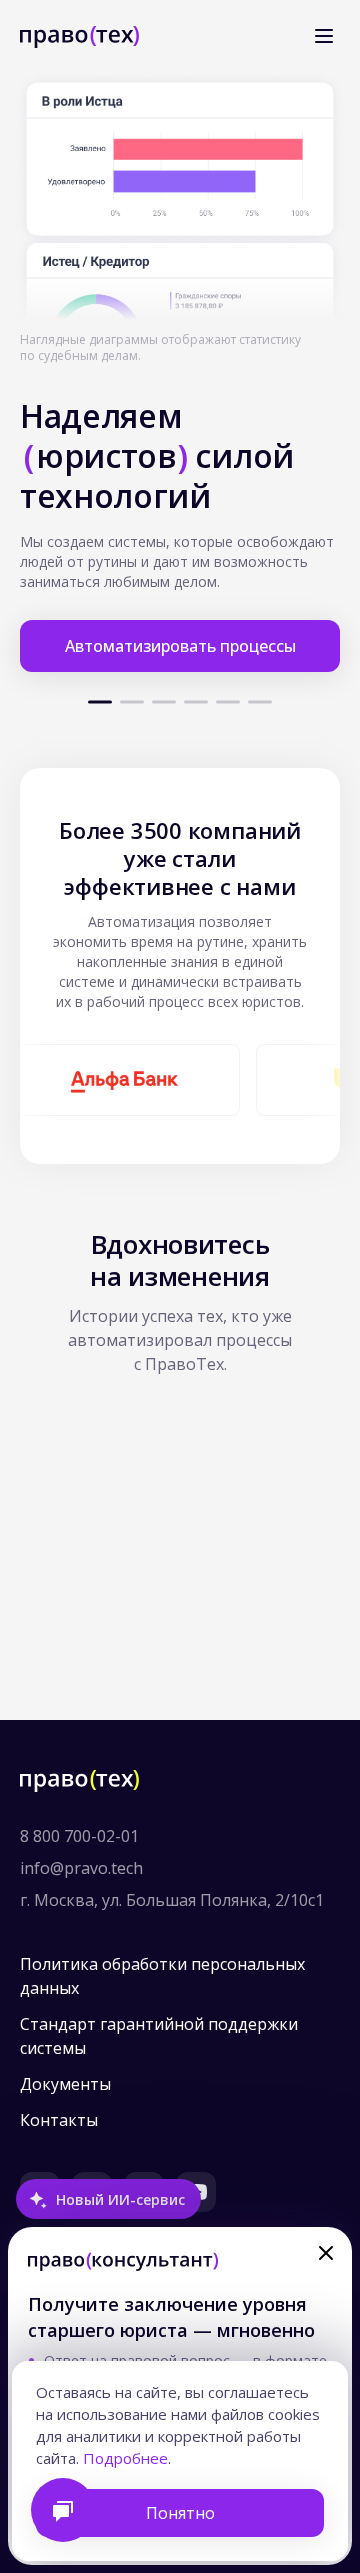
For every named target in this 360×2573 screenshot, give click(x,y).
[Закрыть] (326, 2253)
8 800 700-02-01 (79, 1836)
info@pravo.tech (81, 1868)
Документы (65, 2084)
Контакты (59, 2120)
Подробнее (125, 2458)
